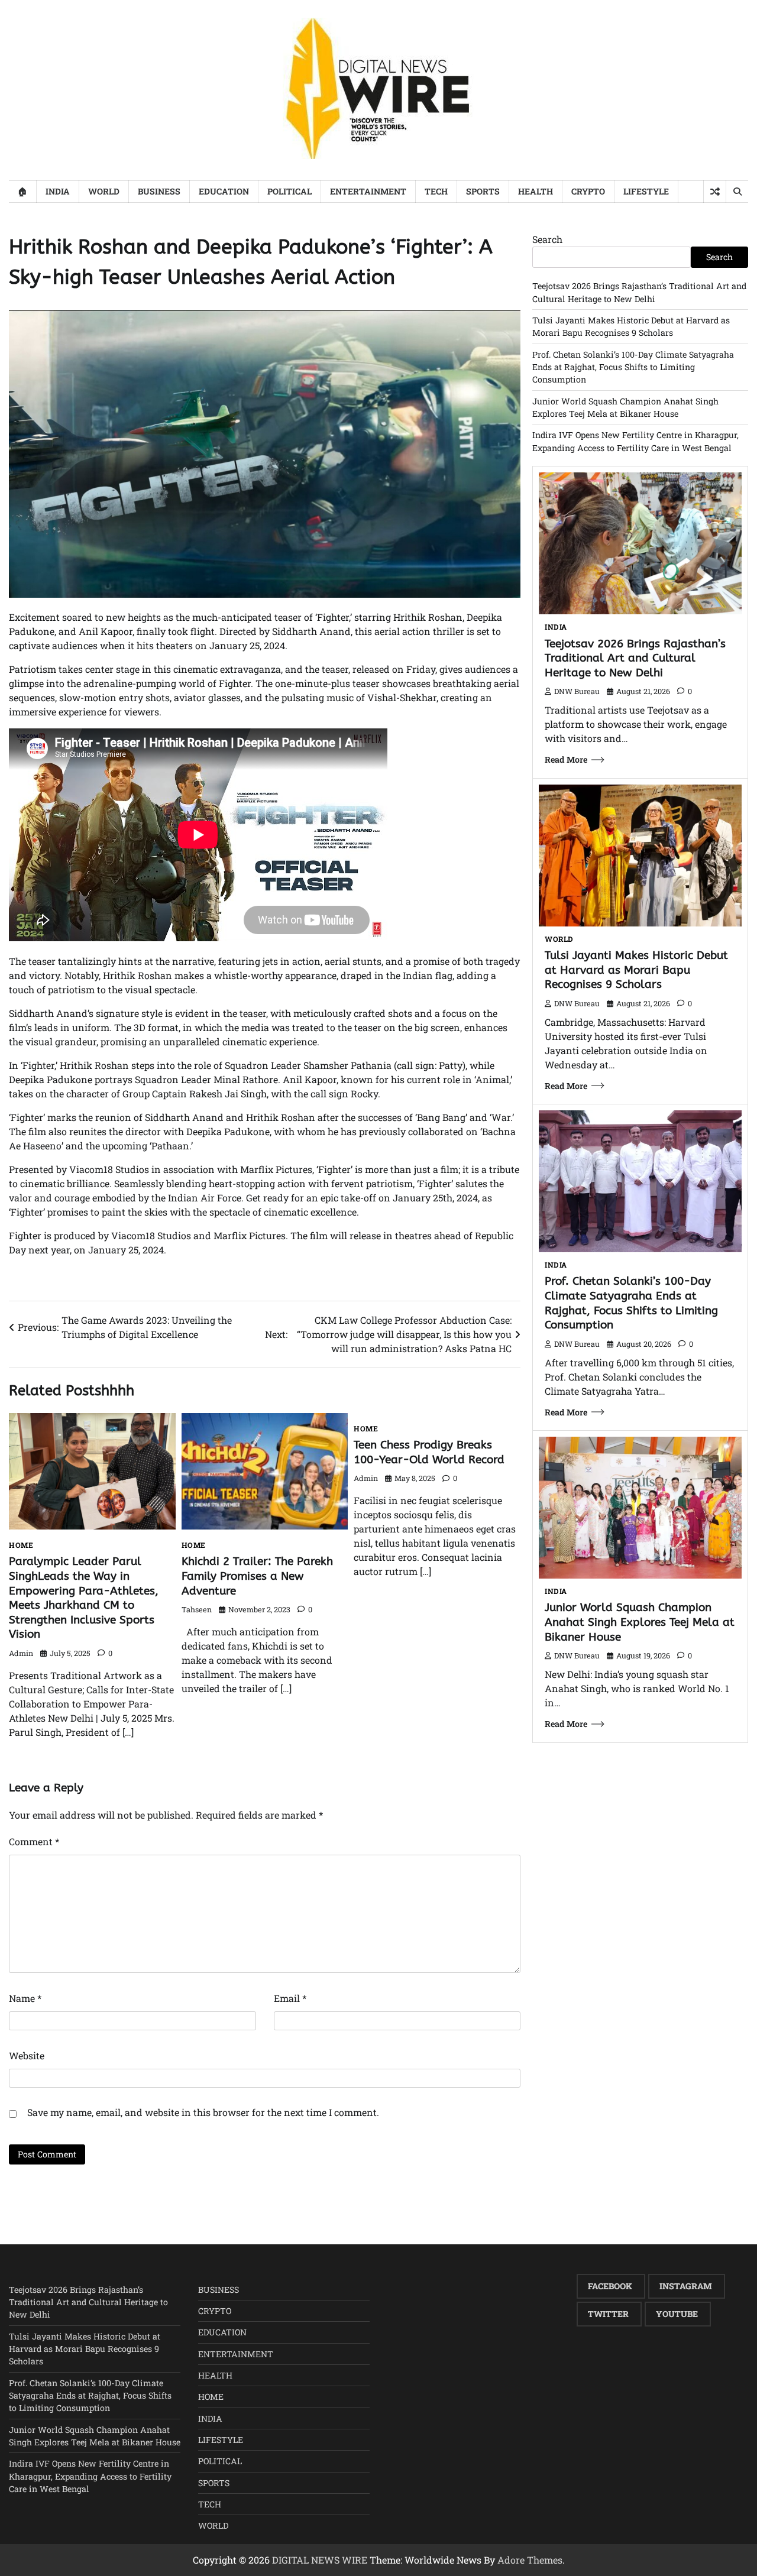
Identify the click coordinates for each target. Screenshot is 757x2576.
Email (290, 1998)
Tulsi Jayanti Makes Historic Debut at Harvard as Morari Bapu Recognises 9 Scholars (636, 970)
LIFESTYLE (646, 191)
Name (25, 1998)
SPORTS (483, 191)
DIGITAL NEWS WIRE (320, 2560)
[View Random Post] (715, 192)
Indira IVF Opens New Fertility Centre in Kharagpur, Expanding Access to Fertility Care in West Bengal (90, 2476)
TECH (436, 191)
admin (21, 1653)
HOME (21, 1545)
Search (547, 239)
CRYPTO (588, 191)
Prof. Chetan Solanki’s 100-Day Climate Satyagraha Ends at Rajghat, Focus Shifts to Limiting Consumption (633, 367)
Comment (34, 1841)
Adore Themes (530, 2560)
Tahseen (197, 1609)
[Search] (737, 192)
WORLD (104, 191)
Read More (566, 759)
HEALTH (536, 191)
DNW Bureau (577, 691)
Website (27, 2055)
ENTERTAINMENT (368, 191)
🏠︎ (22, 191)
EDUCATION (224, 191)
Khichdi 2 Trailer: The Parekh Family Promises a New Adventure (257, 1576)
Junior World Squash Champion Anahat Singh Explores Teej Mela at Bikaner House (640, 1622)
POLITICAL (289, 191)
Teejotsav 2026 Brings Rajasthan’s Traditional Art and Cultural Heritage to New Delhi (635, 658)
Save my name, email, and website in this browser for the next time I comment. (203, 2112)
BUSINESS (159, 191)
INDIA (58, 191)
